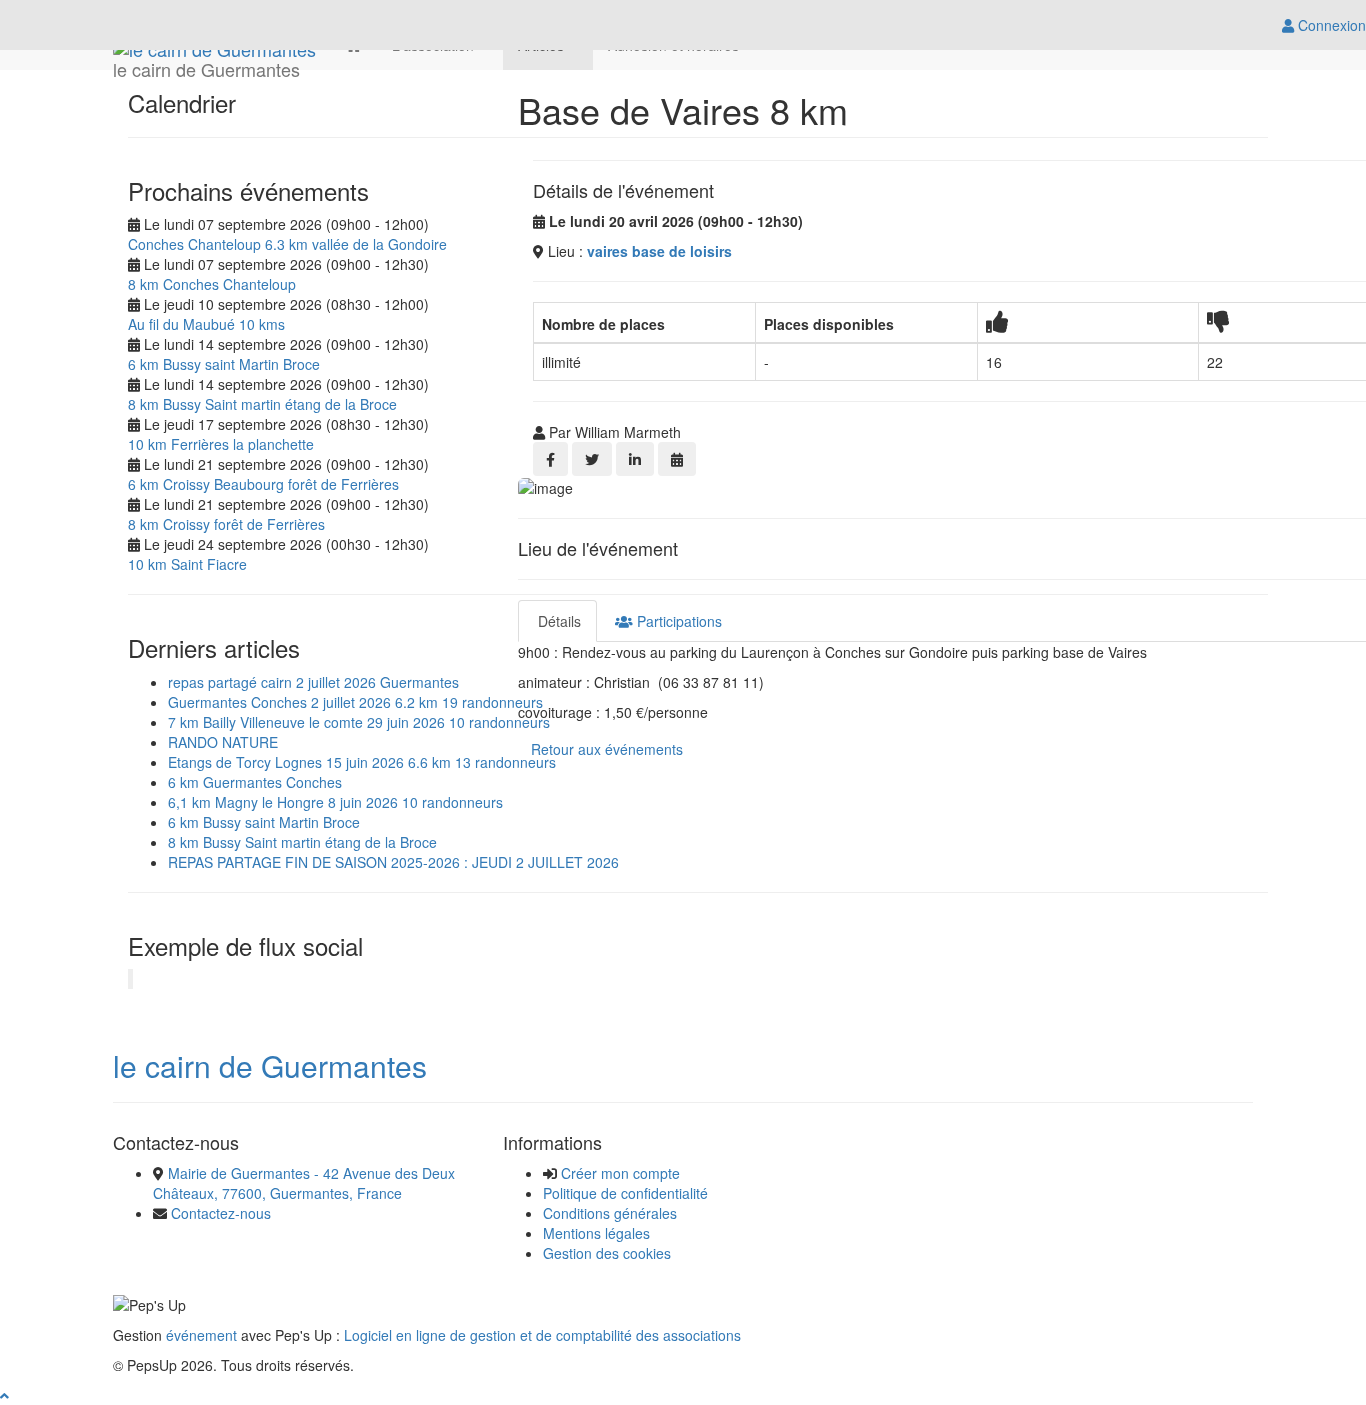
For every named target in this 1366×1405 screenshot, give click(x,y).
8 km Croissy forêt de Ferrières (226, 524)
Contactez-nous (221, 1213)
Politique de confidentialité (625, 1193)
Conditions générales (610, 1213)
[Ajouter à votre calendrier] (677, 459)
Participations (677, 621)
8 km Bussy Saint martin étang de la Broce (262, 404)
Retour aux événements (607, 749)
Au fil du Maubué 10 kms (206, 324)
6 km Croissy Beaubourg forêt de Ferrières (263, 484)
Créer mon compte (620, 1173)
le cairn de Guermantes (270, 1065)
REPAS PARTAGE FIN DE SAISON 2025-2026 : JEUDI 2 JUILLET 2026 (393, 862)
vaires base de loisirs (659, 251)
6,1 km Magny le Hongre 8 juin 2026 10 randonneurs (335, 802)
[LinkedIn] (635, 459)
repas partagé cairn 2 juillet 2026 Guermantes (313, 682)
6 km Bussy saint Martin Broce (224, 364)
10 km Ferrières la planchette (221, 444)
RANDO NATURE (223, 742)
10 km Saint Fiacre (187, 564)
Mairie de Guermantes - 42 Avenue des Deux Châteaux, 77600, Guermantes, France (304, 1183)
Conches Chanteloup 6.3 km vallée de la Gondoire (287, 244)
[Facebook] (550, 459)
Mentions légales (596, 1233)
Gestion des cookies (607, 1253)
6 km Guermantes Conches (255, 782)
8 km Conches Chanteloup (212, 284)
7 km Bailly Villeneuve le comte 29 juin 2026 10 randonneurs (359, 722)
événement (201, 1335)
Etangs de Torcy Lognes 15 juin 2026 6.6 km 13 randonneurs (362, 762)
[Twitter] (592, 459)
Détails (557, 621)
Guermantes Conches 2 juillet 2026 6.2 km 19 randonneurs (355, 702)
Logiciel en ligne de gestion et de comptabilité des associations (542, 1335)
